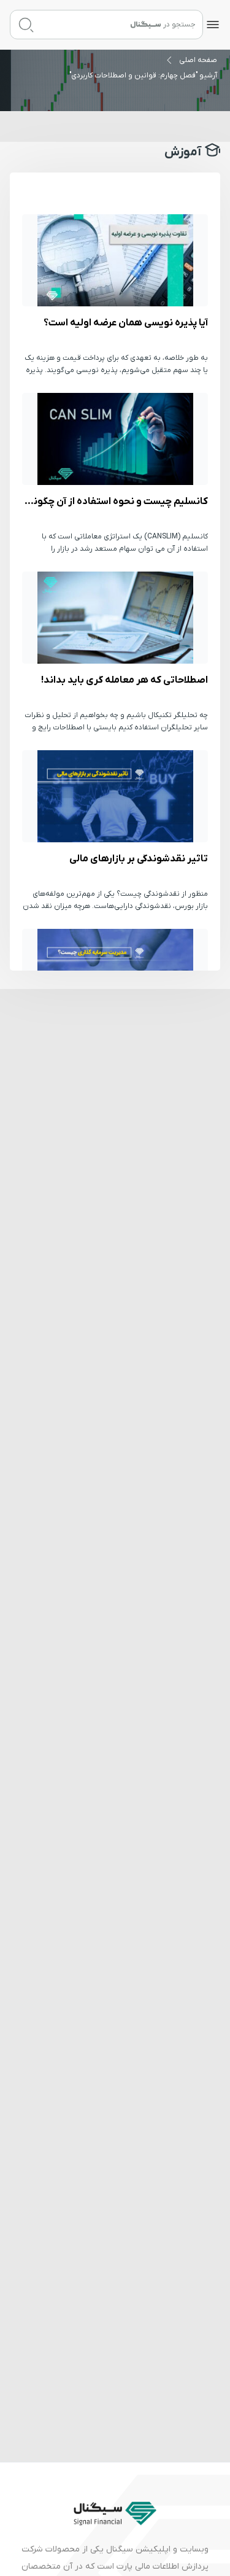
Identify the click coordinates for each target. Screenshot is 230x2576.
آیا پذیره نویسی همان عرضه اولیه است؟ (115, 260)
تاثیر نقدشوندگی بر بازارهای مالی (115, 796)
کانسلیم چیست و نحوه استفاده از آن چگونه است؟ (115, 439)
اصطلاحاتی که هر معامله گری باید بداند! (115, 618)
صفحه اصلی (198, 60)
